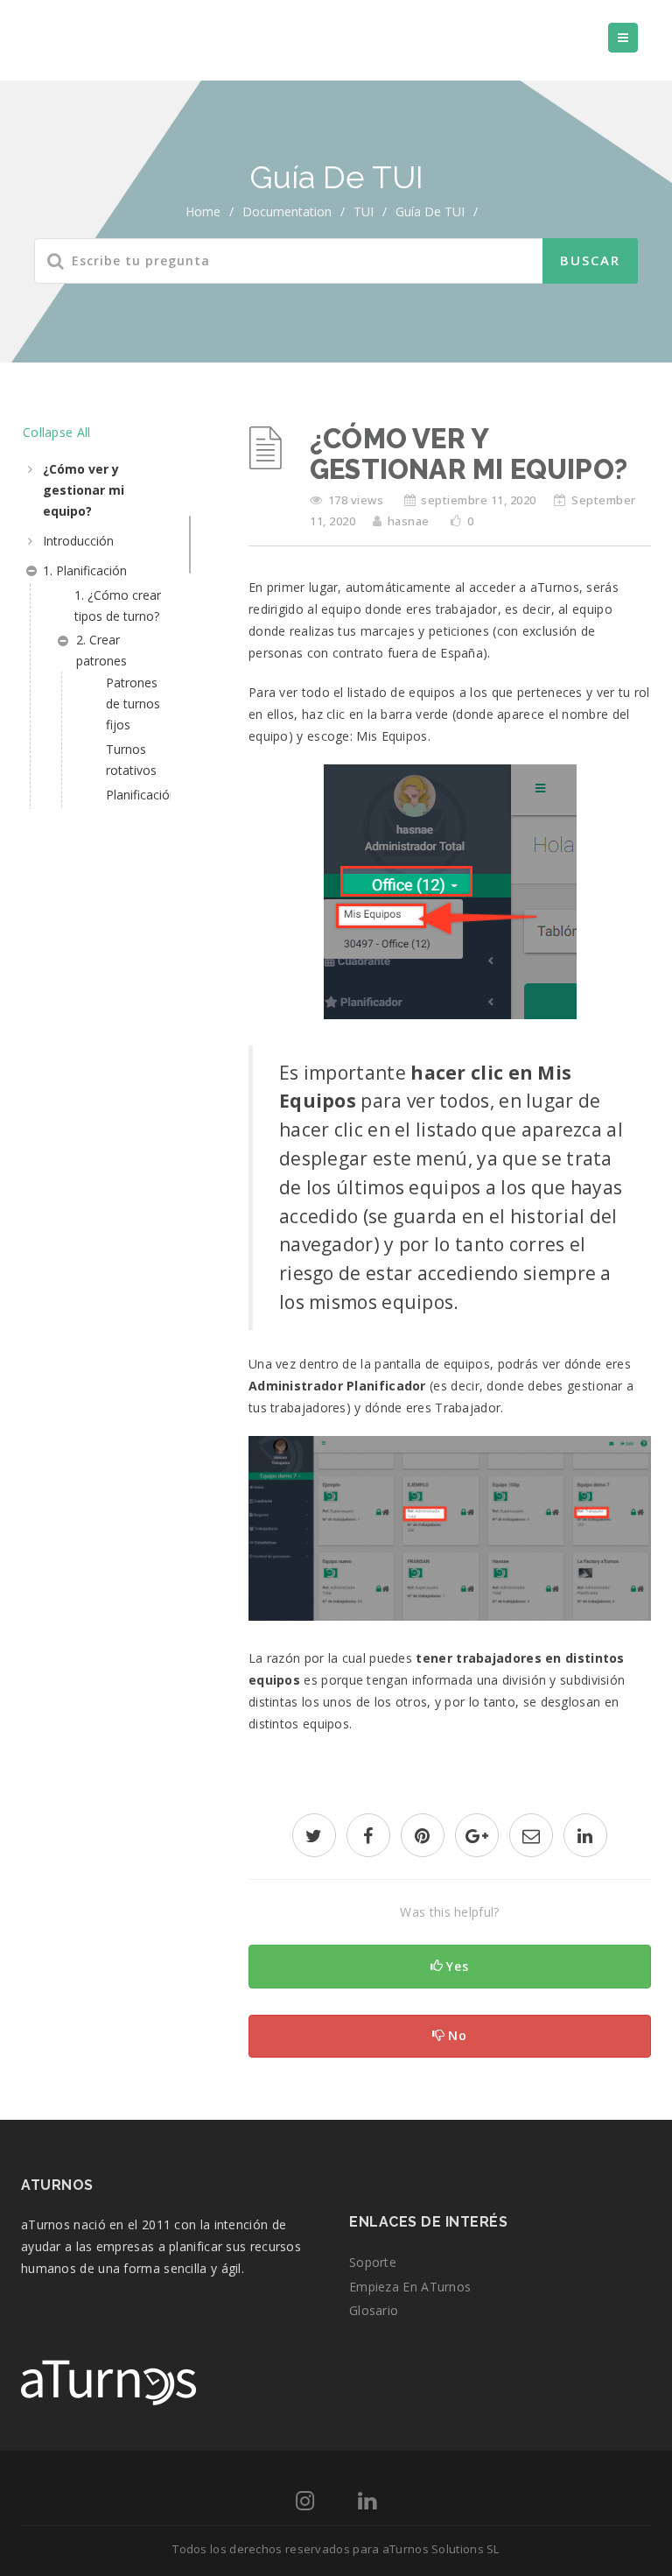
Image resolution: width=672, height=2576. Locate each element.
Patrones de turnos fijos (133, 704)
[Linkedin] (367, 2504)
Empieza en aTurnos (410, 2287)
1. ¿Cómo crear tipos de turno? (118, 605)
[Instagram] (305, 2504)
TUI (364, 211)
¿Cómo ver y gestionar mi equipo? (84, 490)
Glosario (374, 2310)
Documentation (287, 211)
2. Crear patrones (101, 650)
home (203, 211)
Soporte (373, 2262)
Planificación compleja (138, 805)
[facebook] (368, 1837)
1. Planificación (85, 570)
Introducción (78, 541)
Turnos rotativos (131, 760)
